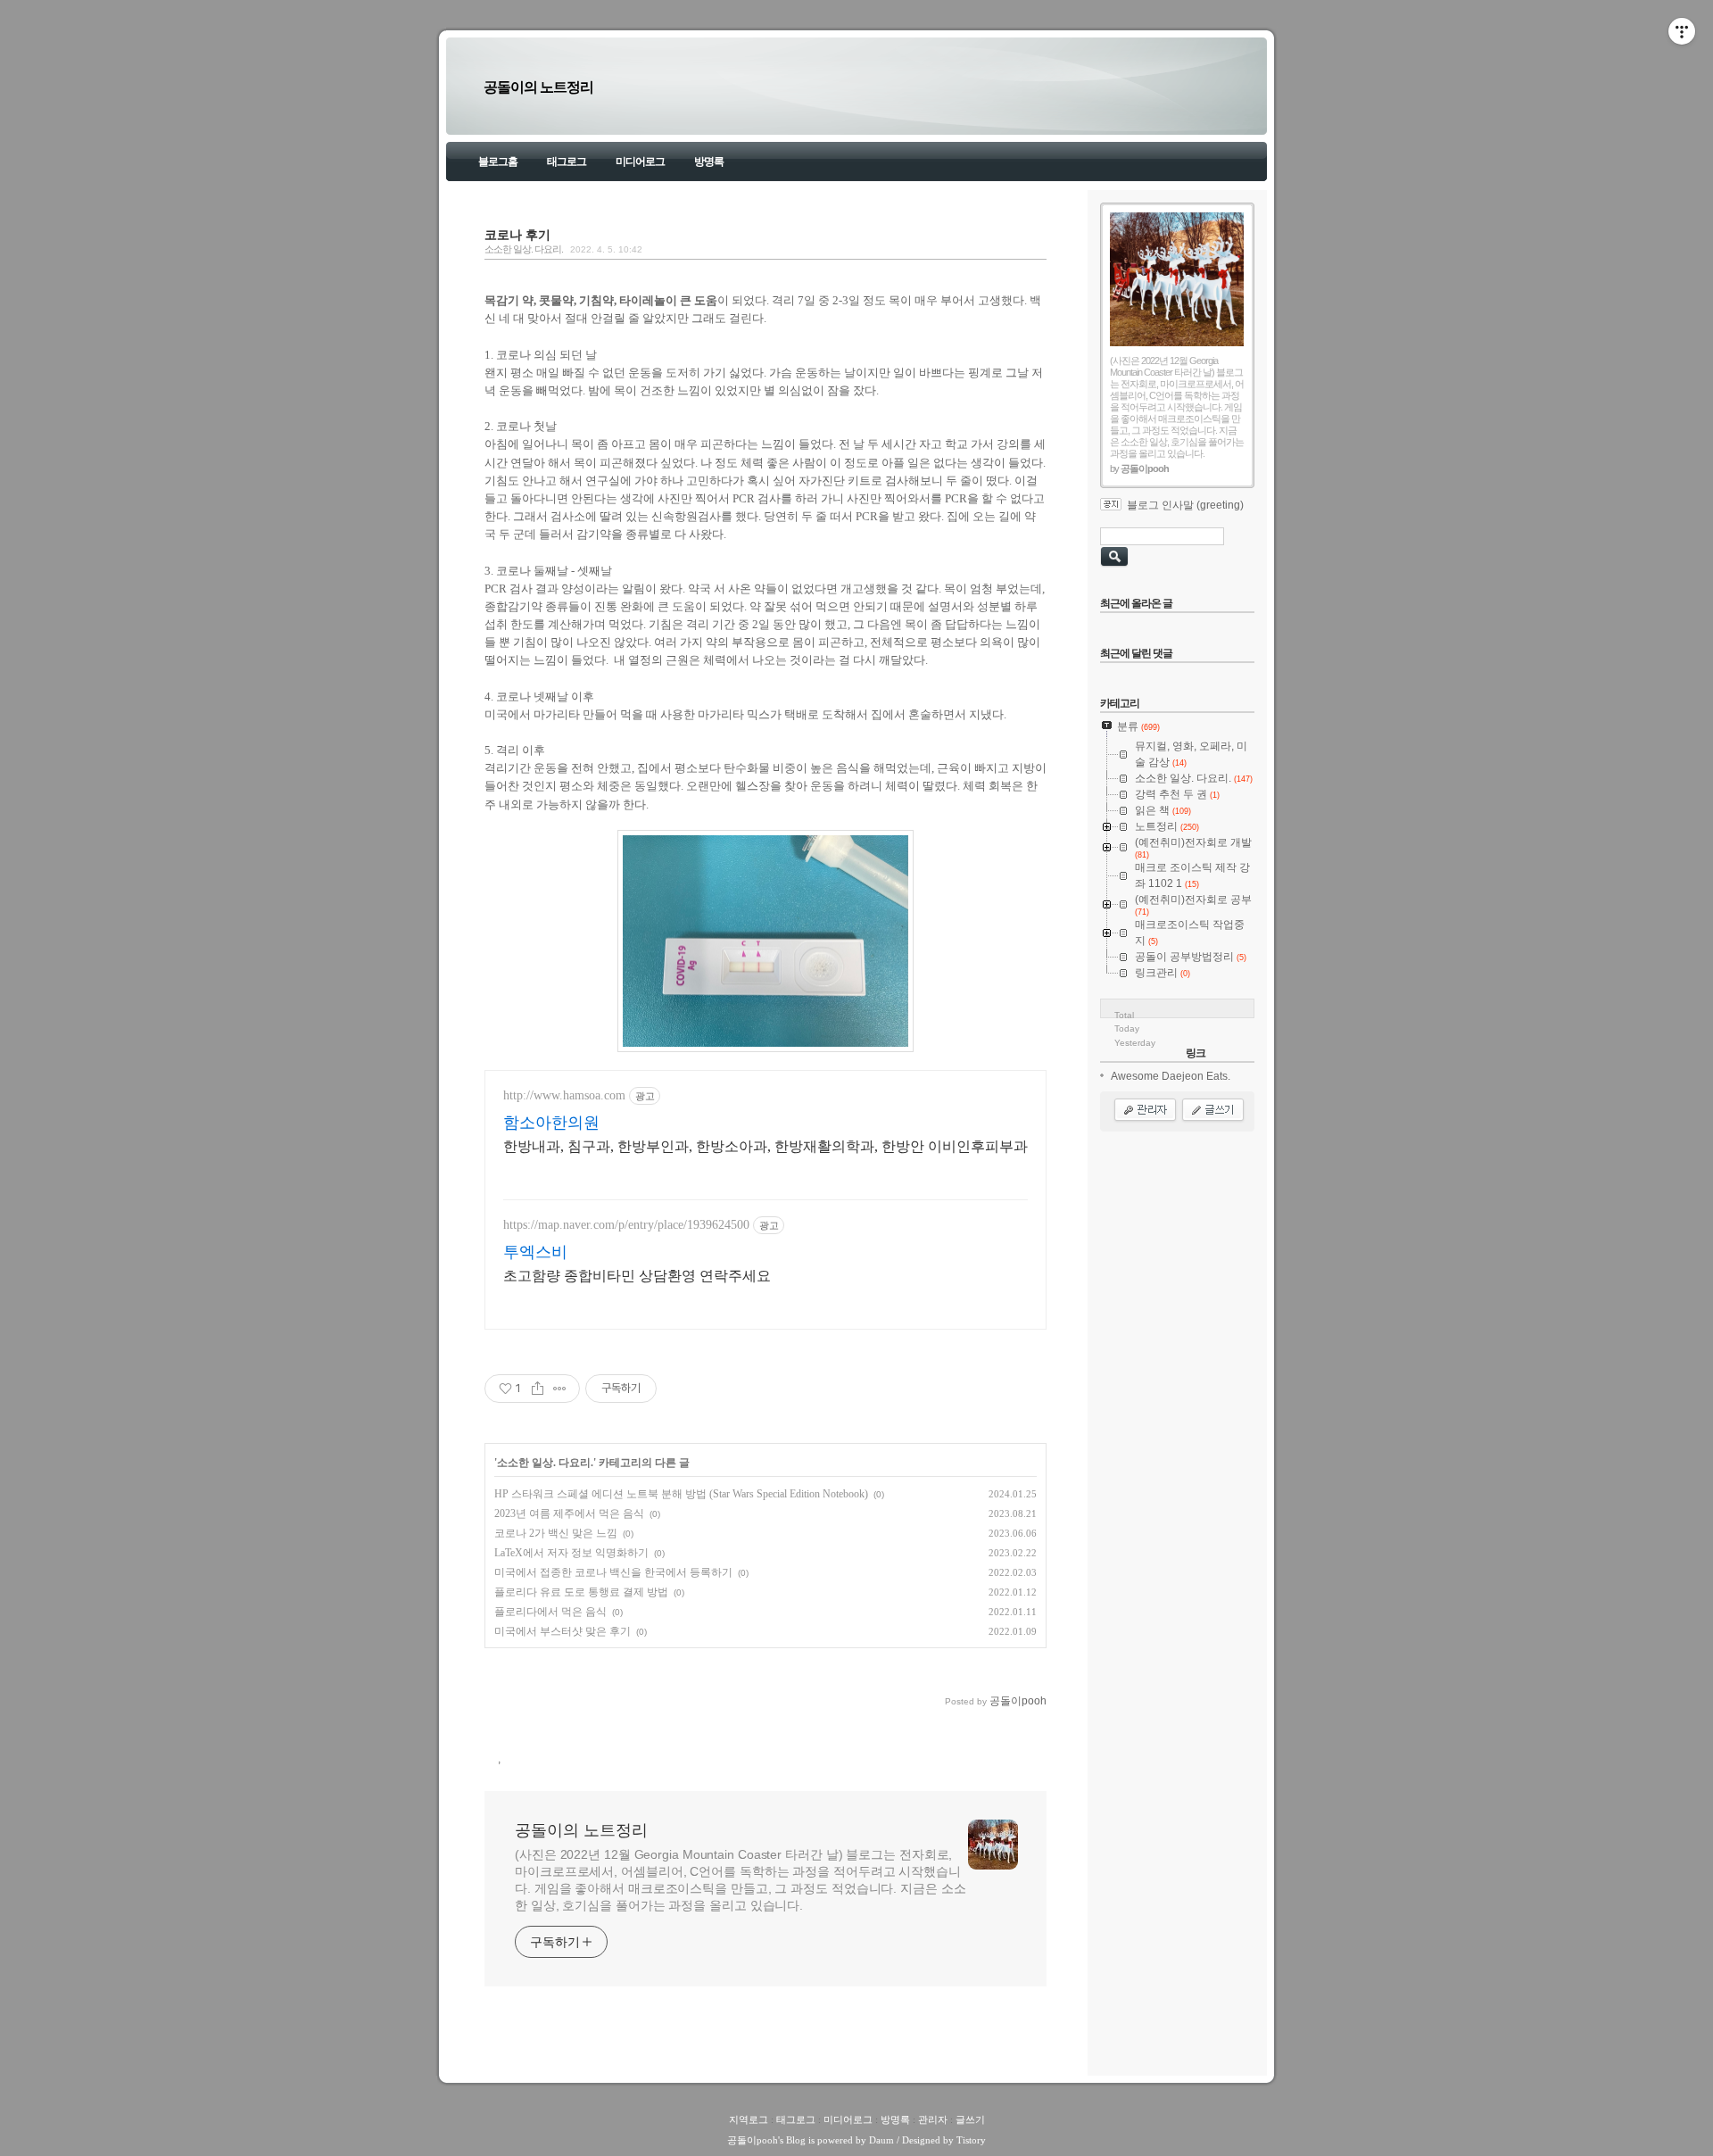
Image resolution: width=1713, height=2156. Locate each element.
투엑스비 (535, 1252)
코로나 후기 (517, 235)
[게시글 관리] (560, 1389)
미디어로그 (640, 162)
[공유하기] (538, 1389)
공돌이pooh (753, 2140)
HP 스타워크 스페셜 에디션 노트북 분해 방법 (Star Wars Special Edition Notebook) (681, 1494)
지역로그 (749, 2119)
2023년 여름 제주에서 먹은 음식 (569, 1513)
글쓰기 (970, 2119)
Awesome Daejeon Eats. (1171, 1076)
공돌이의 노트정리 (538, 87)
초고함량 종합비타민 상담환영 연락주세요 (637, 1276)
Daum (881, 2140)
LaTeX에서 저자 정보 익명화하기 (571, 1553)
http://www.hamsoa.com (564, 1095)
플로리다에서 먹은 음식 (550, 1612)
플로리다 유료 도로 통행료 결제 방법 (581, 1592)
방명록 (709, 162)
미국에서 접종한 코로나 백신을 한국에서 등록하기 (613, 1572)
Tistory (971, 2140)
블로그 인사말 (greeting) (1185, 505)
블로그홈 (498, 162)
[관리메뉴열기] (1682, 31)
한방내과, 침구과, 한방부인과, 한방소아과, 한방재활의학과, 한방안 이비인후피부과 (765, 1146)
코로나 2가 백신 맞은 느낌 (556, 1533)
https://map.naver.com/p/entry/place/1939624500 (626, 1225)
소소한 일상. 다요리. (524, 249)
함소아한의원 (551, 1123)
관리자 (933, 2119)
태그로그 (567, 162)
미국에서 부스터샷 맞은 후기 (563, 1631)
